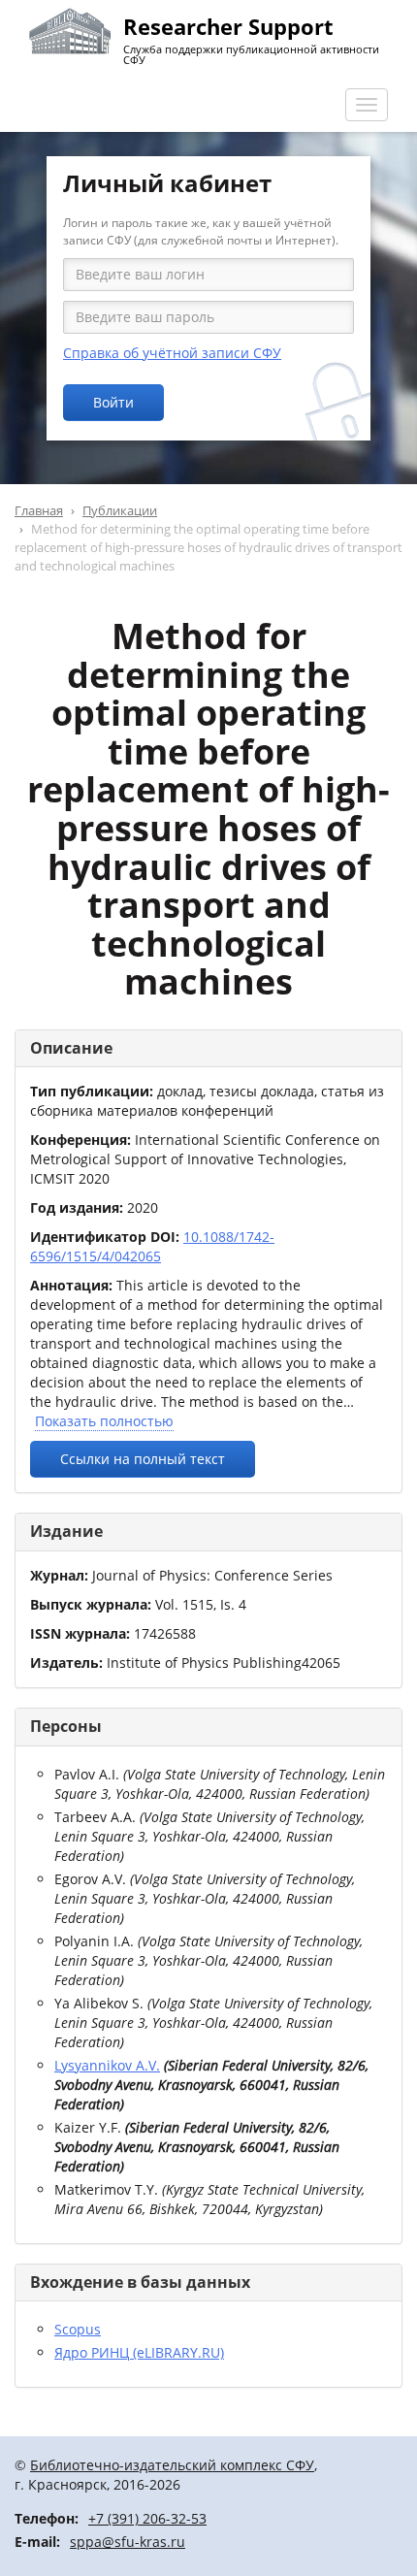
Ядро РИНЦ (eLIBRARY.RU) (139, 2352)
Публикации (120, 510)
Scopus (78, 2329)
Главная (39, 510)
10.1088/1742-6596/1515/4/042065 (152, 1246)
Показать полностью (104, 1421)
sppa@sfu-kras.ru (128, 2542)
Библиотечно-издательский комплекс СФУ (172, 2465)
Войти (113, 402)
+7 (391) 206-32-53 (147, 2518)
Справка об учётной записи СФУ (172, 353)
